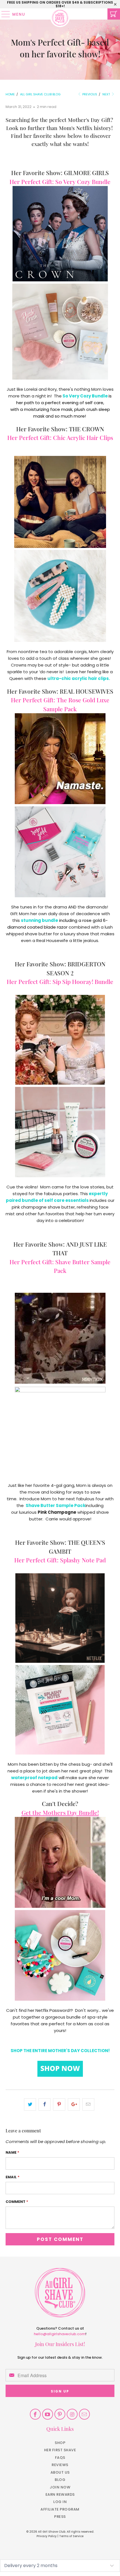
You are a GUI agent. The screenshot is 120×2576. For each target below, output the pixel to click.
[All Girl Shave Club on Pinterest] (60, 2414)
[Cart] (114, 14)
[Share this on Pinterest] (59, 2104)
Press (60, 2517)
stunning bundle (39, 920)
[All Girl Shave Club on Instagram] (72, 2414)
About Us (60, 2472)
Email (13, 2177)
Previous (89, 94)
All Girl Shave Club (52, 2532)
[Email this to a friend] (88, 2104)
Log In (60, 2502)
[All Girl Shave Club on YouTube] (48, 2414)
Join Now (60, 2487)
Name (12, 2152)
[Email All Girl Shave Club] (84, 2414)
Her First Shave (60, 2450)
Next (107, 94)
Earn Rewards (60, 2494)
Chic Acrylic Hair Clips (83, 437)
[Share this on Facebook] (45, 2104)
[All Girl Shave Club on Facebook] (35, 2414)
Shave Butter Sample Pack (56, 1505)
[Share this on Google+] (74, 2104)
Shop (60, 2443)
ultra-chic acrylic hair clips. (79, 678)
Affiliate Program (60, 2509)
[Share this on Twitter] (30, 2104)
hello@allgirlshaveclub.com (60, 2334)
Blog (60, 2480)
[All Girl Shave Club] (60, 14)
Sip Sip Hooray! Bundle (83, 981)
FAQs (60, 2458)
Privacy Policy (47, 2536)
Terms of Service (71, 2536)
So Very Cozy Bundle (83, 182)
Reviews (60, 2465)
